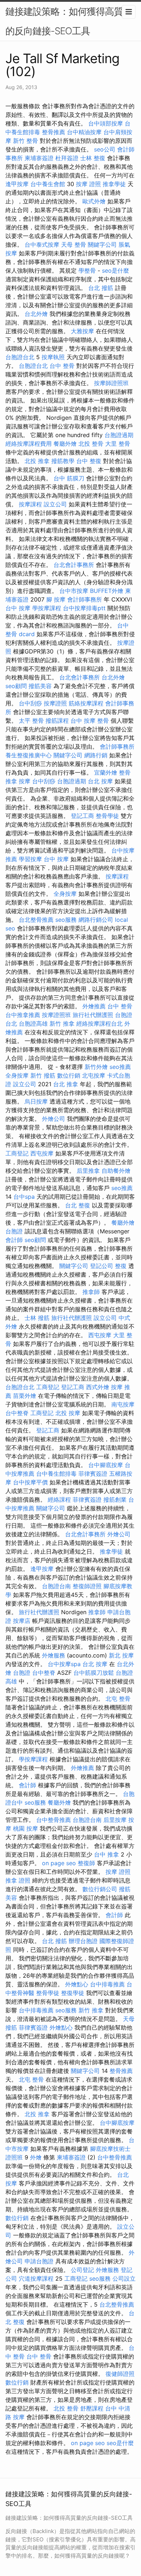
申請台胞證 (39, 2261)
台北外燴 (36, 314)
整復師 (86, 1863)
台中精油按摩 (84, 132)
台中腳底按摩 (106, 1465)
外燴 (36, 2157)
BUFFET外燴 (107, 591)
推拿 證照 (18, 1880)
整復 (121, 1266)
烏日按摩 (36, 1101)
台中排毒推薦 (107, 1984)
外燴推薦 (94, 1006)
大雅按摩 (82, 331)
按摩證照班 (56, 1015)
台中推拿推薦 (23, 1015)
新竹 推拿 (62, 1023)
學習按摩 (30, 859)
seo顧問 (16, 686)
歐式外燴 (94, 201)
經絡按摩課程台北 (99, 1023)
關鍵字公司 (102, 245)
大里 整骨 (118, 444)
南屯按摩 (123, 1404)
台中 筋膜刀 (69, 478)
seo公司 (105, 149)
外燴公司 (54, 1119)
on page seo (59, 1863)
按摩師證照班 (111, 383)
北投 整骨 (91, 444)
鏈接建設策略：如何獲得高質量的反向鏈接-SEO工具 (69, 21)
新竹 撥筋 (43, 1075)
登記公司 (102, 1266)
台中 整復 (89, 461)
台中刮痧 (30, 703)
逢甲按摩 (17, 184)
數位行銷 (69, 1075)
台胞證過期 (119, 435)
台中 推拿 (106, 1854)
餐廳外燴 (65, 444)
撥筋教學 (63, 461)
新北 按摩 (121, 1655)
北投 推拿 (37, 461)
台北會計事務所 (74, 565)
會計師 (14, 1240)
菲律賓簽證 (93, 1474)
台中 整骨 (62, 366)
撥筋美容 (40, 686)
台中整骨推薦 (54, 1820)
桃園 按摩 (25, 1828)
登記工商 (82, 816)
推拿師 (91, 1292)
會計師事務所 (85, 599)
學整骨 (87, 270)
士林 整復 (93, 158)
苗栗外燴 (25, 1396)
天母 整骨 (74, 245)
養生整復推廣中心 (29, 755)
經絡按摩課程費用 (29, 444)
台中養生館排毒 (56, 1474)
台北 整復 (78, 1205)
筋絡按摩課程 (86, 703)
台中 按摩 (18, 608)
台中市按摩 (74, 591)
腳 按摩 (56, 599)
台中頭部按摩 (106, 123)
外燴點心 (77, 1984)
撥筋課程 (57, 721)
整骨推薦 (54, 132)
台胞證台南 (56, 1586)
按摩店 (22, 1621)
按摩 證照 (88, 184)
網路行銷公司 (96, 920)
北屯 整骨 (118, 1699)
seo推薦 (120, 1067)
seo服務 (66, 920)
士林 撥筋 (37, 1318)
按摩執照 (53, 357)
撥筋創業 (115, 1500)
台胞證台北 (20, 357)
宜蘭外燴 (106, 772)
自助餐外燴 (116, 1171)
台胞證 (14, 1231)
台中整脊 (17, 1413)
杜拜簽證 (67, 158)
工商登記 (17, 1153)
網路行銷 (96, 755)
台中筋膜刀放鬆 (94, 1673)
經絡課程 (59, 1500)
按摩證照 (55, 703)
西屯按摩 (42, 1153)
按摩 (25, 781)
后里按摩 (115, 1820)
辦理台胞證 (83, 1941)
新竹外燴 (96, 1067)
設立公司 (55, 504)
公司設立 (124, 2278)
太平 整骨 (31, 721)
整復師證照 (87, 1586)
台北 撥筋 (101, 288)
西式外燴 (98, 1387)
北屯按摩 (94, 1075)
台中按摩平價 (30, 1482)
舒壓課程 (92, 2408)
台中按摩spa (64, 1664)
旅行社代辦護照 (93, 1015)
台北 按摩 (100, 781)
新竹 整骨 (25, 141)
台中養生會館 (48, 184)
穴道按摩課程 (36, 2278)
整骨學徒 (107, 816)
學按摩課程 (47, 608)
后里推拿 (88, 1171)
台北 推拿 (66, 1084)
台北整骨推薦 (36, 920)
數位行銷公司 (100, 1889)
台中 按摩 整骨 (90, 721)
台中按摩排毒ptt (84, 608)
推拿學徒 (114, 184)
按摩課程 (30, 504)
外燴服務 (54, 1655)
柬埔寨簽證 (39, 158)
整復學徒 (73, 1993)
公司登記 (82, 2270)
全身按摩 (65, 894)
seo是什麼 (116, 270)
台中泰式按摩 (42, 245)
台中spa (24, 1197)
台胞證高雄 (33, 1023)
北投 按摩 (68, 1413)
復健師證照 (120, 2374)
